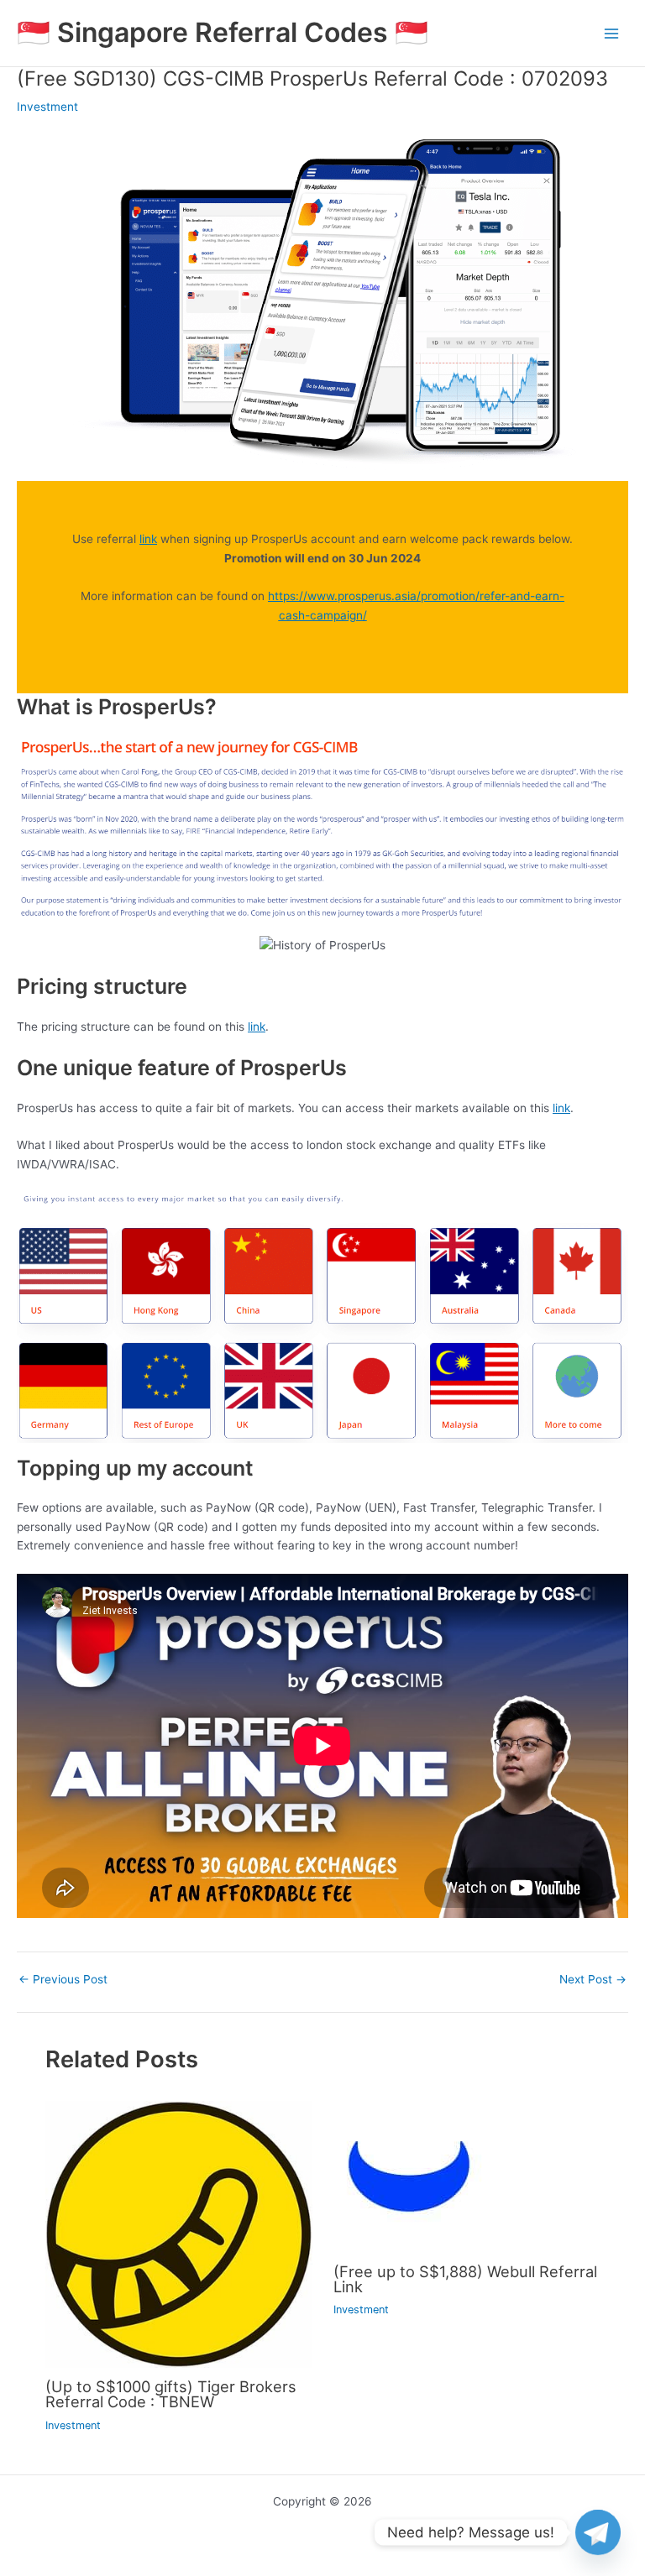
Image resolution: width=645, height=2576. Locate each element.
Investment (47, 107)
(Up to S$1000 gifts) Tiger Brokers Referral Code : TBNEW (171, 2394)
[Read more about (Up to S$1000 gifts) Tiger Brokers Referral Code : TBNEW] (178, 2234)
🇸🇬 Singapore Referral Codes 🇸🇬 (223, 32)
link (148, 539)
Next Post (593, 1980)
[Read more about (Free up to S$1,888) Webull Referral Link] (409, 2176)
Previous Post (63, 1980)
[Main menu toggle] (612, 33)
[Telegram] (598, 2532)
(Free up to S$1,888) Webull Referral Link (465, 2279)
